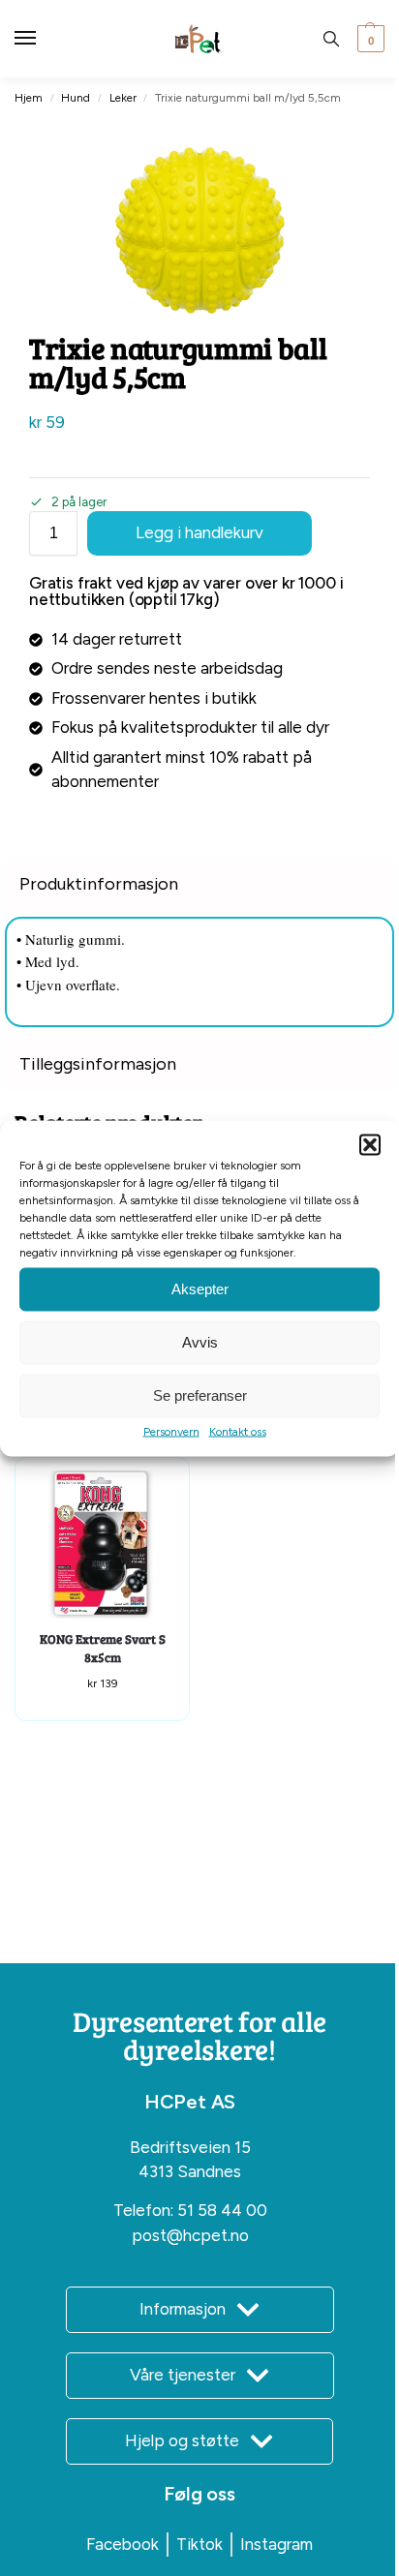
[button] (370, 1144)
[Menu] (44, 39)
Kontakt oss (238, 1431)
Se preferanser (200, 1395)
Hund (76, 98)
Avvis (200, 1342)
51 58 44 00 (222, 2210)
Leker (123, 98)
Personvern (171, 1431)
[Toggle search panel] (331, 39)
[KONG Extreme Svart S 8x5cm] (102, 1545)
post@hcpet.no (190, 2235)
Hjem (29, 98)
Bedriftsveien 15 (190, 2147)
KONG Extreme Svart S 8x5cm (103, 1649)
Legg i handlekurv (199, 532)
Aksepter (200, 1289)
